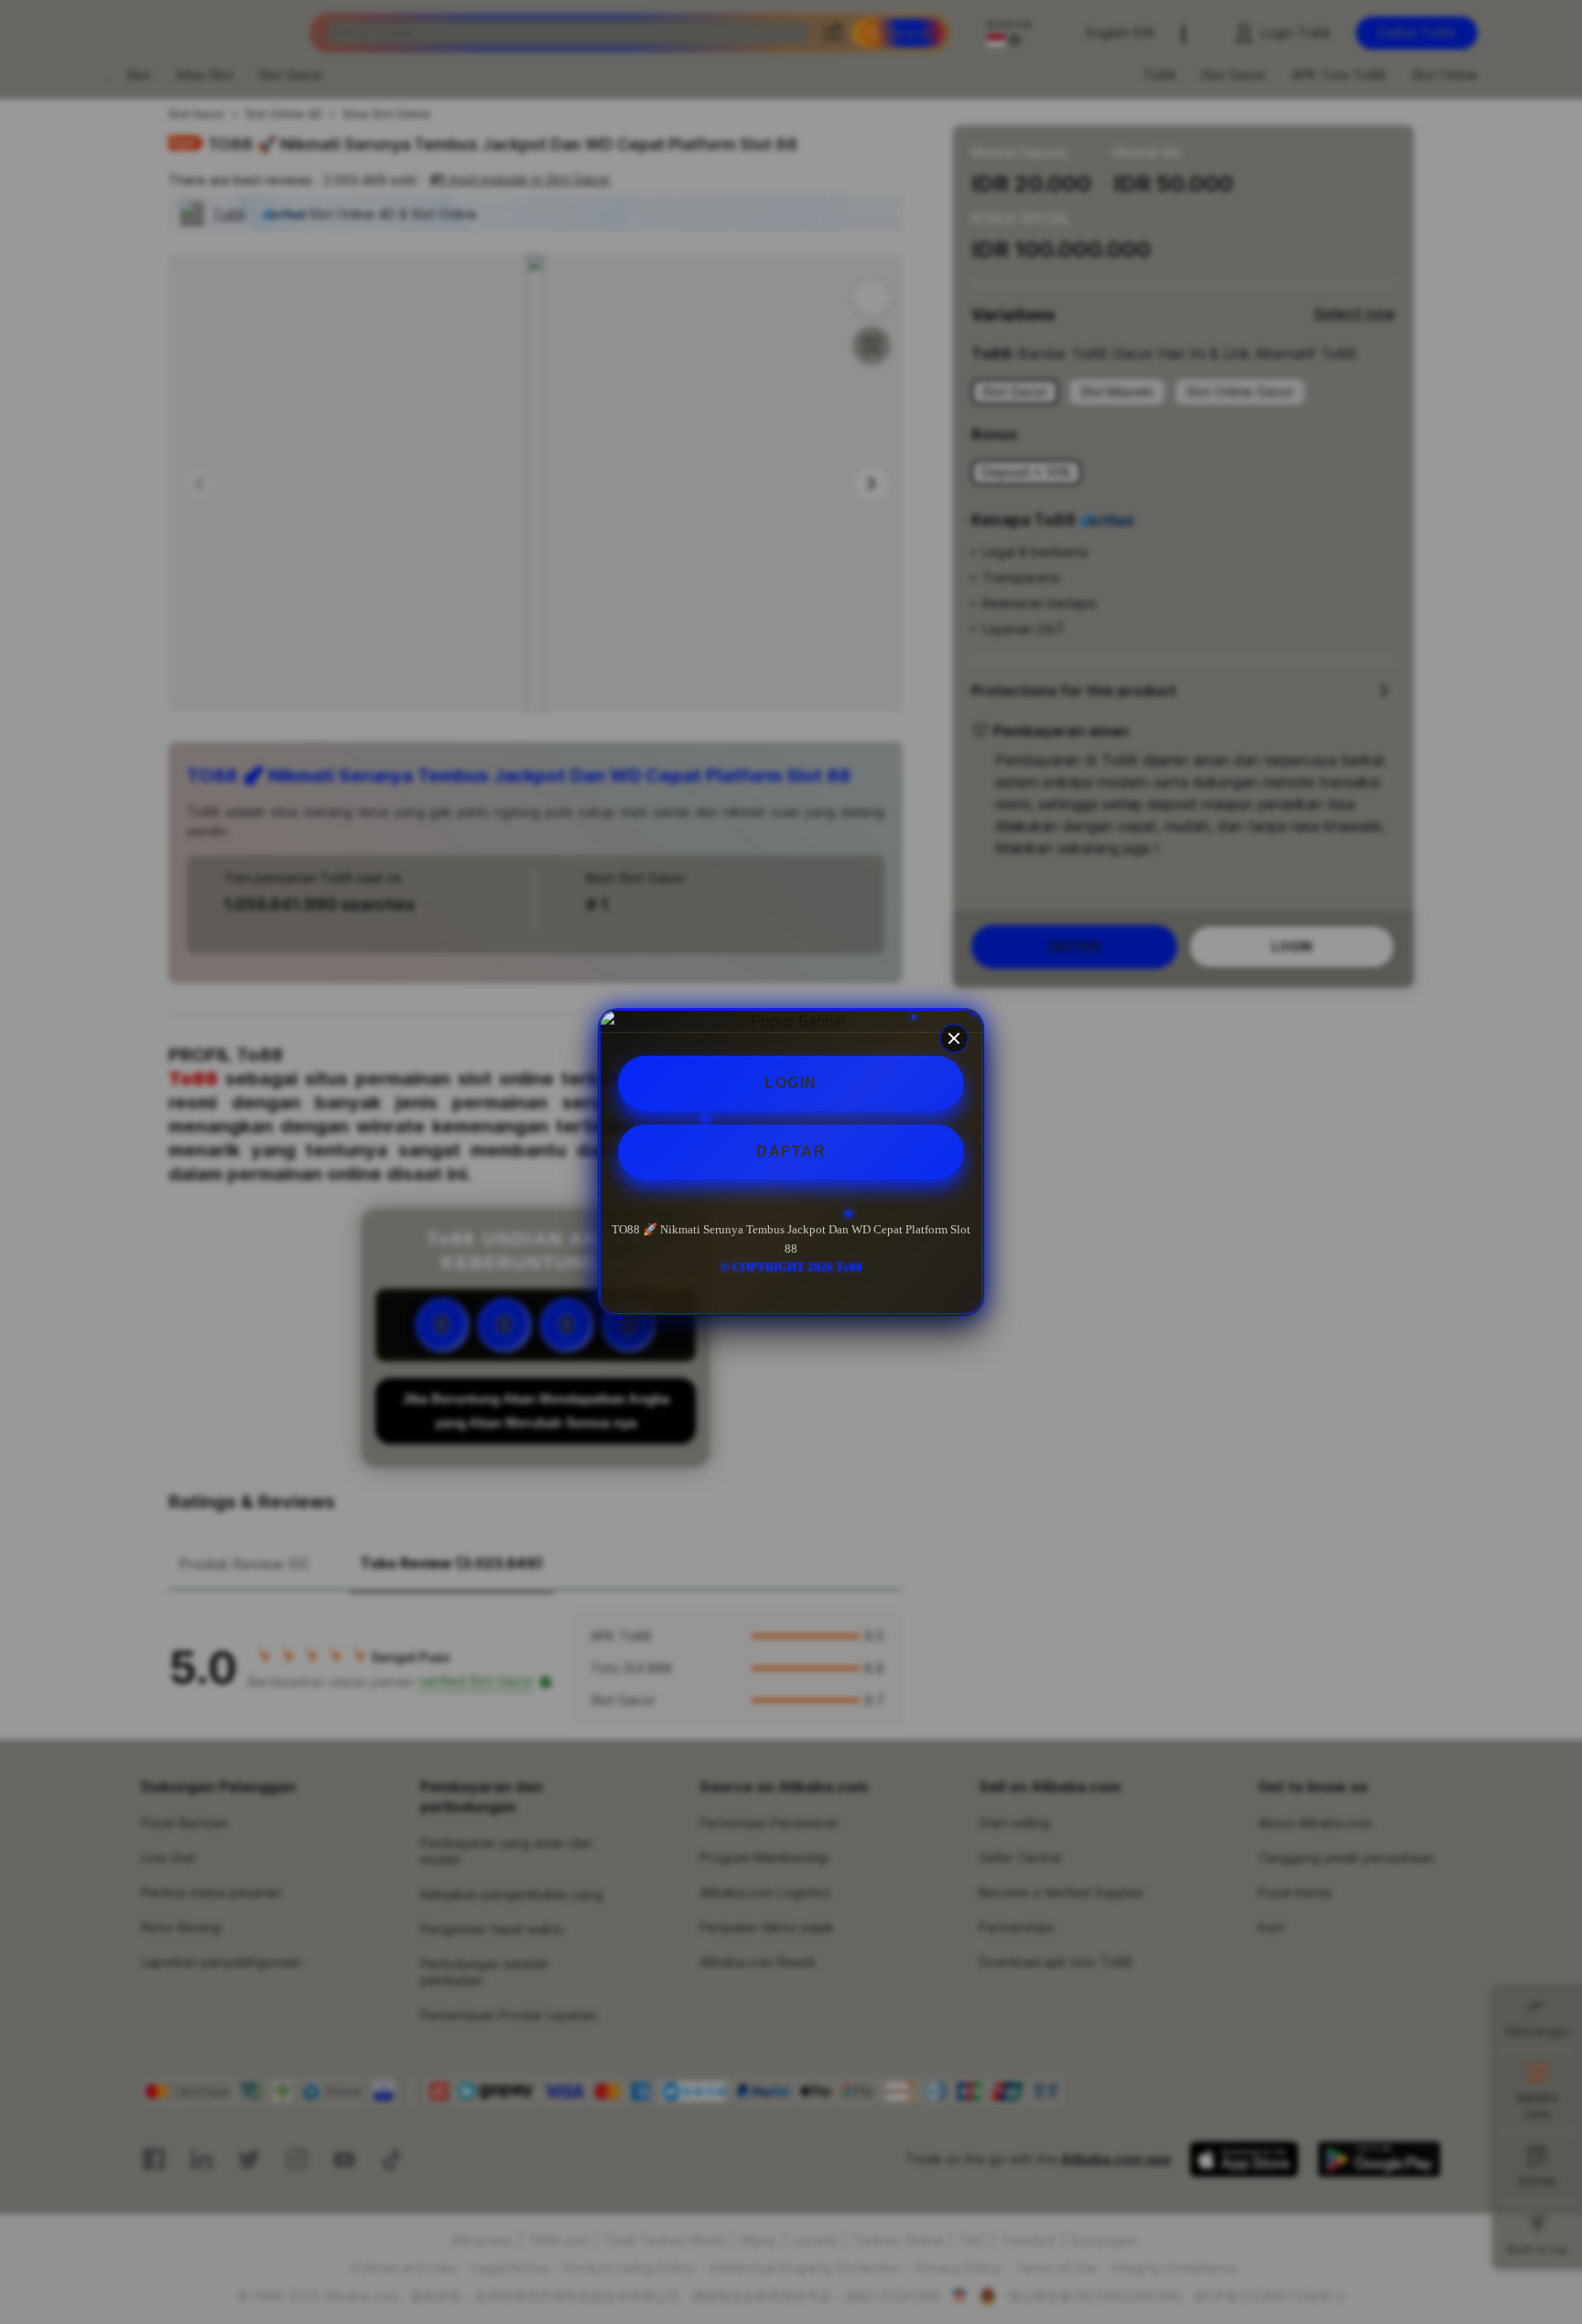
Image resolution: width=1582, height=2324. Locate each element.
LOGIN (791, 1083)
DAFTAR (791, 1151)
